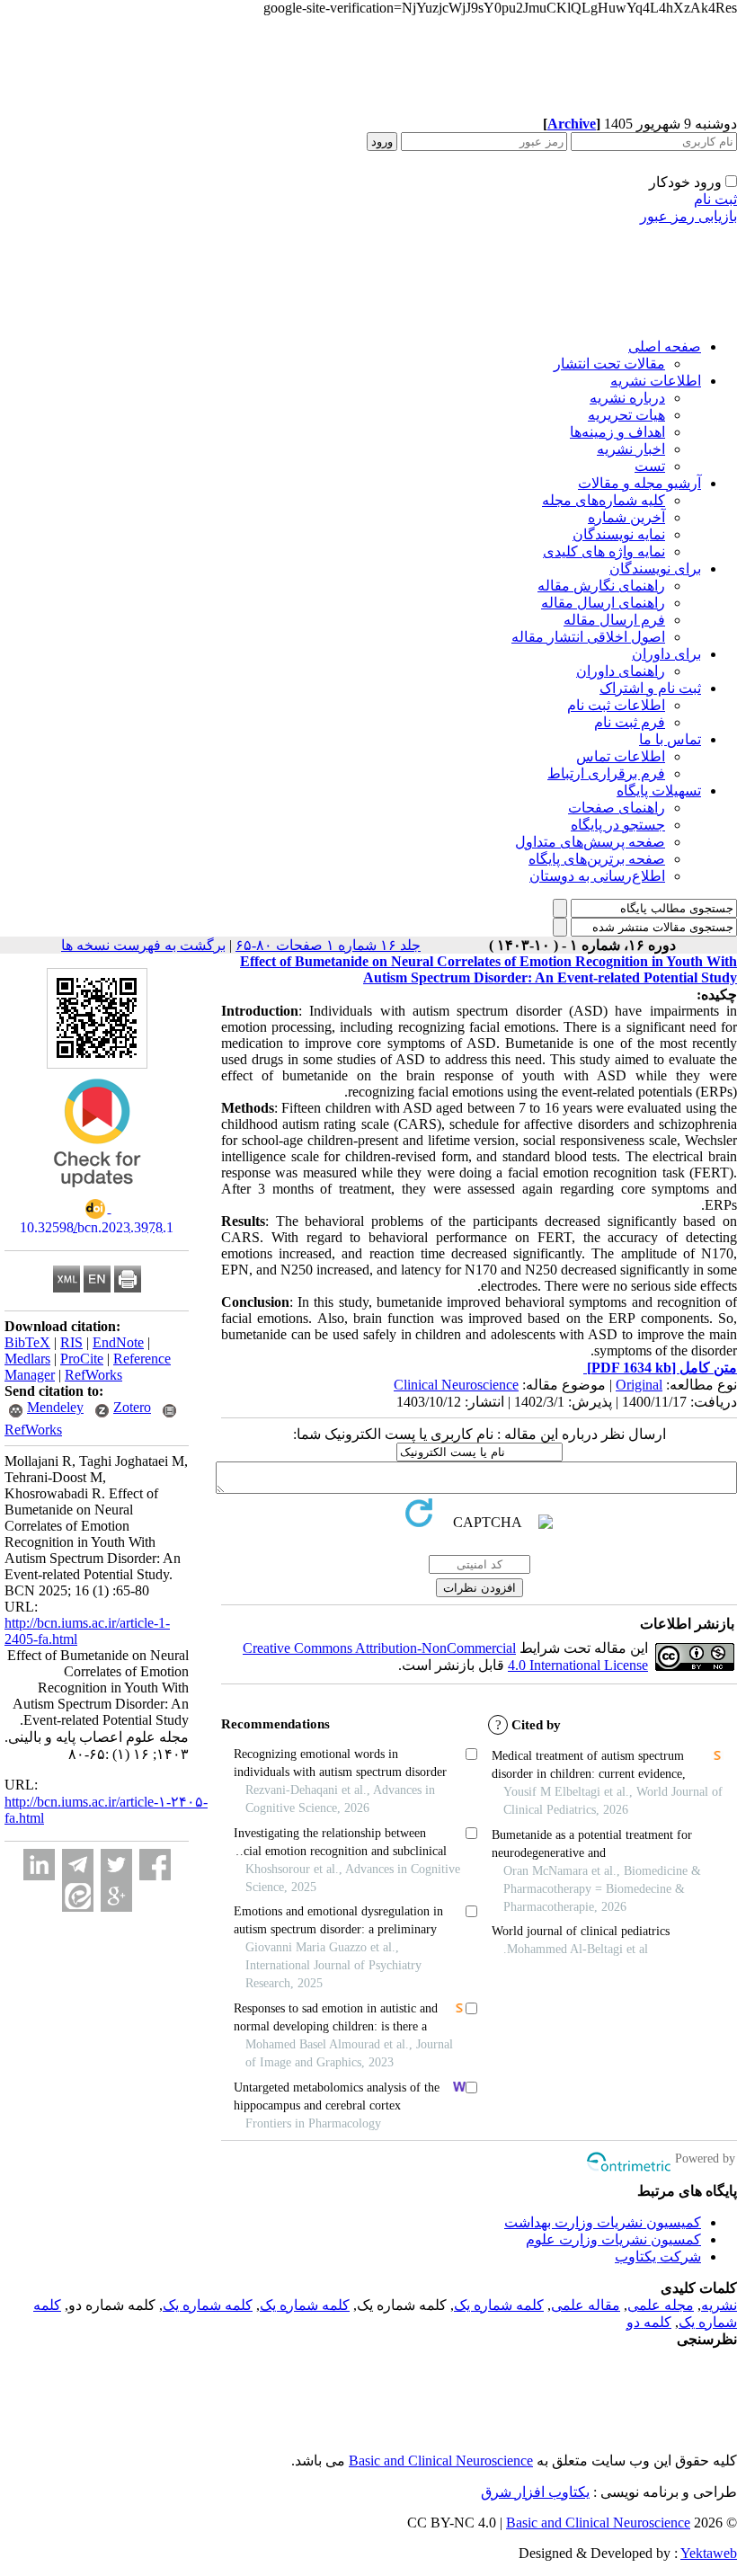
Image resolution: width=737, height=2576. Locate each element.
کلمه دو (649, 2322)
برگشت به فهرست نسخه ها (143, 945)
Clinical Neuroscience (456, 1385)
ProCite (82, 1359)
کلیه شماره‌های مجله (604, 500)
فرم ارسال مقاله (614, 620)
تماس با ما (670, 739)
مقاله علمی (586, 2305)
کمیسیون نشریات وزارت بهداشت (603, 2222)
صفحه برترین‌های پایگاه (597, 859)
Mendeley (55, 1407)
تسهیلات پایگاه (659, 791)
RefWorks (93, 1375)
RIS (71, 1342)
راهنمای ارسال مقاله (603, 603)
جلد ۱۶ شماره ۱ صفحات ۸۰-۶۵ (328, 945)
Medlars (27, 1359)
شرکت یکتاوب (658, 2256)
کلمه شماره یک (499, 2305)
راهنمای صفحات (617, 808)
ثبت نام (715, 199)
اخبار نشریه (631, 449)
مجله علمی (661, 2305)
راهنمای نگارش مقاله (601, 586)
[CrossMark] (97, 1193)
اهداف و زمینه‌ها (617, 432)
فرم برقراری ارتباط (606, 773)
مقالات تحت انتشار (609, 364)
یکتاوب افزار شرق (535, 2492)
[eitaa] (78, 1896)
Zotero (132, 1407)
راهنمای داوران (621, 671)
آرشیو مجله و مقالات (639, 483)
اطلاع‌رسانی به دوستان (597, 876)
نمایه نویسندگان (619, 534)
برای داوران (666, 654)
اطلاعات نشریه (656, 381)
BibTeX (27, 1342)
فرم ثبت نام (630, 722)
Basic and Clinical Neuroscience (441, 2461)
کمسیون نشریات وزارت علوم (613, 2239)
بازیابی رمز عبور (688, 216)
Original (639, 1385)
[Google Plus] (116, 1896)
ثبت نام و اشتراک (650, 688)
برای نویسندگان (655, 568)
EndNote (118, 1342)
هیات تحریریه (626, 415)
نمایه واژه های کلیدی (604, 551)
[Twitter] (116, 1865)
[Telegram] (78, 1865)
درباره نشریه (627, 398)
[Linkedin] (39, 1865)
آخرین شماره (626, 517)
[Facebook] (155, 1865)
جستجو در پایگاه (618, 825)
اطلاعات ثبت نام (616, 705)
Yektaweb (709, 2553)
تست (650, 466)
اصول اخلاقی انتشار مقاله (588, 637)
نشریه (719, 2305)
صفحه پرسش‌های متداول (590, 842)
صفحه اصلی (665, 346)
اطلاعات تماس (621, 756)
